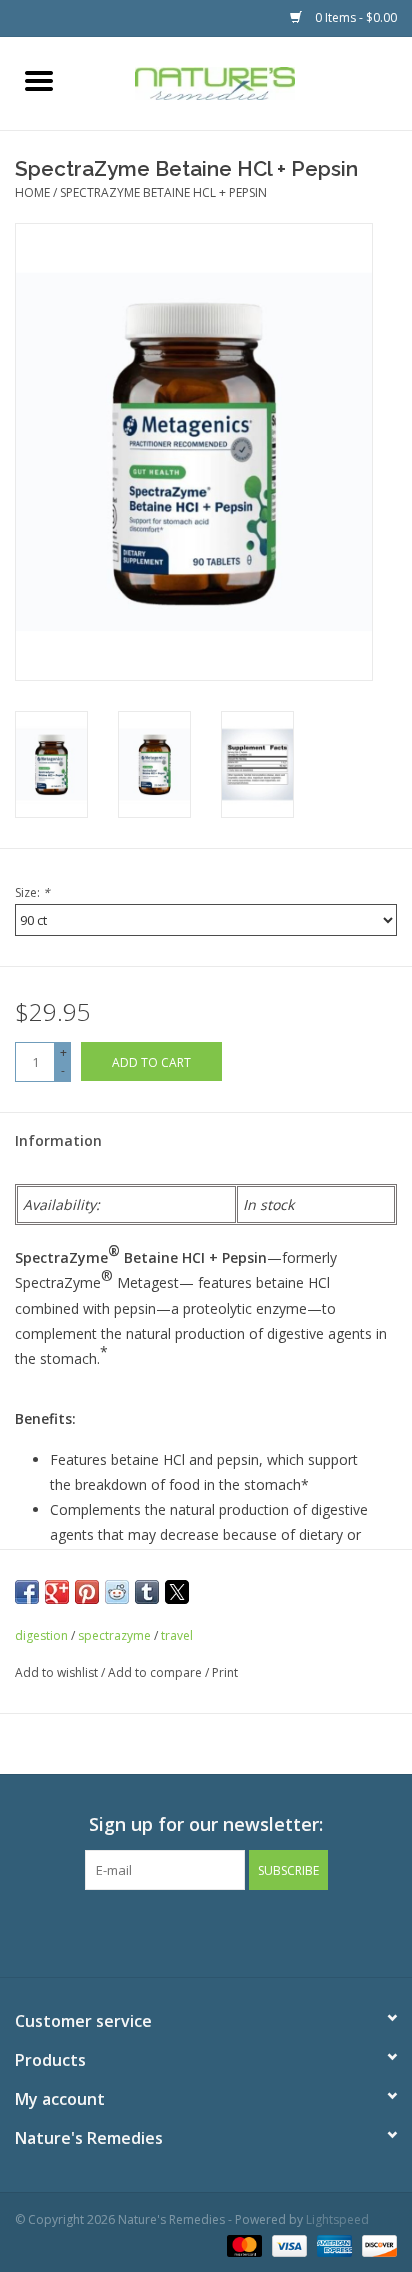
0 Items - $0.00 (354, 17)
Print (225, 1672)
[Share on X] (177, 1592)
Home (32, 192)
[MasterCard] (242, 2244)
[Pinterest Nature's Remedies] (206, 1931)
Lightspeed (337, 2219)
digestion (41, 1635)
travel (177, 1635)
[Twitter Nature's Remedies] (170, 1931)
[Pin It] (87, 1592)
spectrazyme (114, 1635)
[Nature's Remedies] (245, 81)
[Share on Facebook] (27, 1592)
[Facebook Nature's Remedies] (134, 1931)
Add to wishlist (58, 1672)
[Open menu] (39, 80)
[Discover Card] (376, 2244)
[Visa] (287, 2244)
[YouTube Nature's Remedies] (242, 1931)
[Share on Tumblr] (147, 1592)
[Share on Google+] (57, 1592)
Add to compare (156, 1672)
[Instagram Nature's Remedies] (278, 1931)
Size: (32, 892)
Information (58, 1140)
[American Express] (332, 2244)
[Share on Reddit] (117, 1592)
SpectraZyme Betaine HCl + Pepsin (163, 192)
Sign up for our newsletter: (206, 1824)
